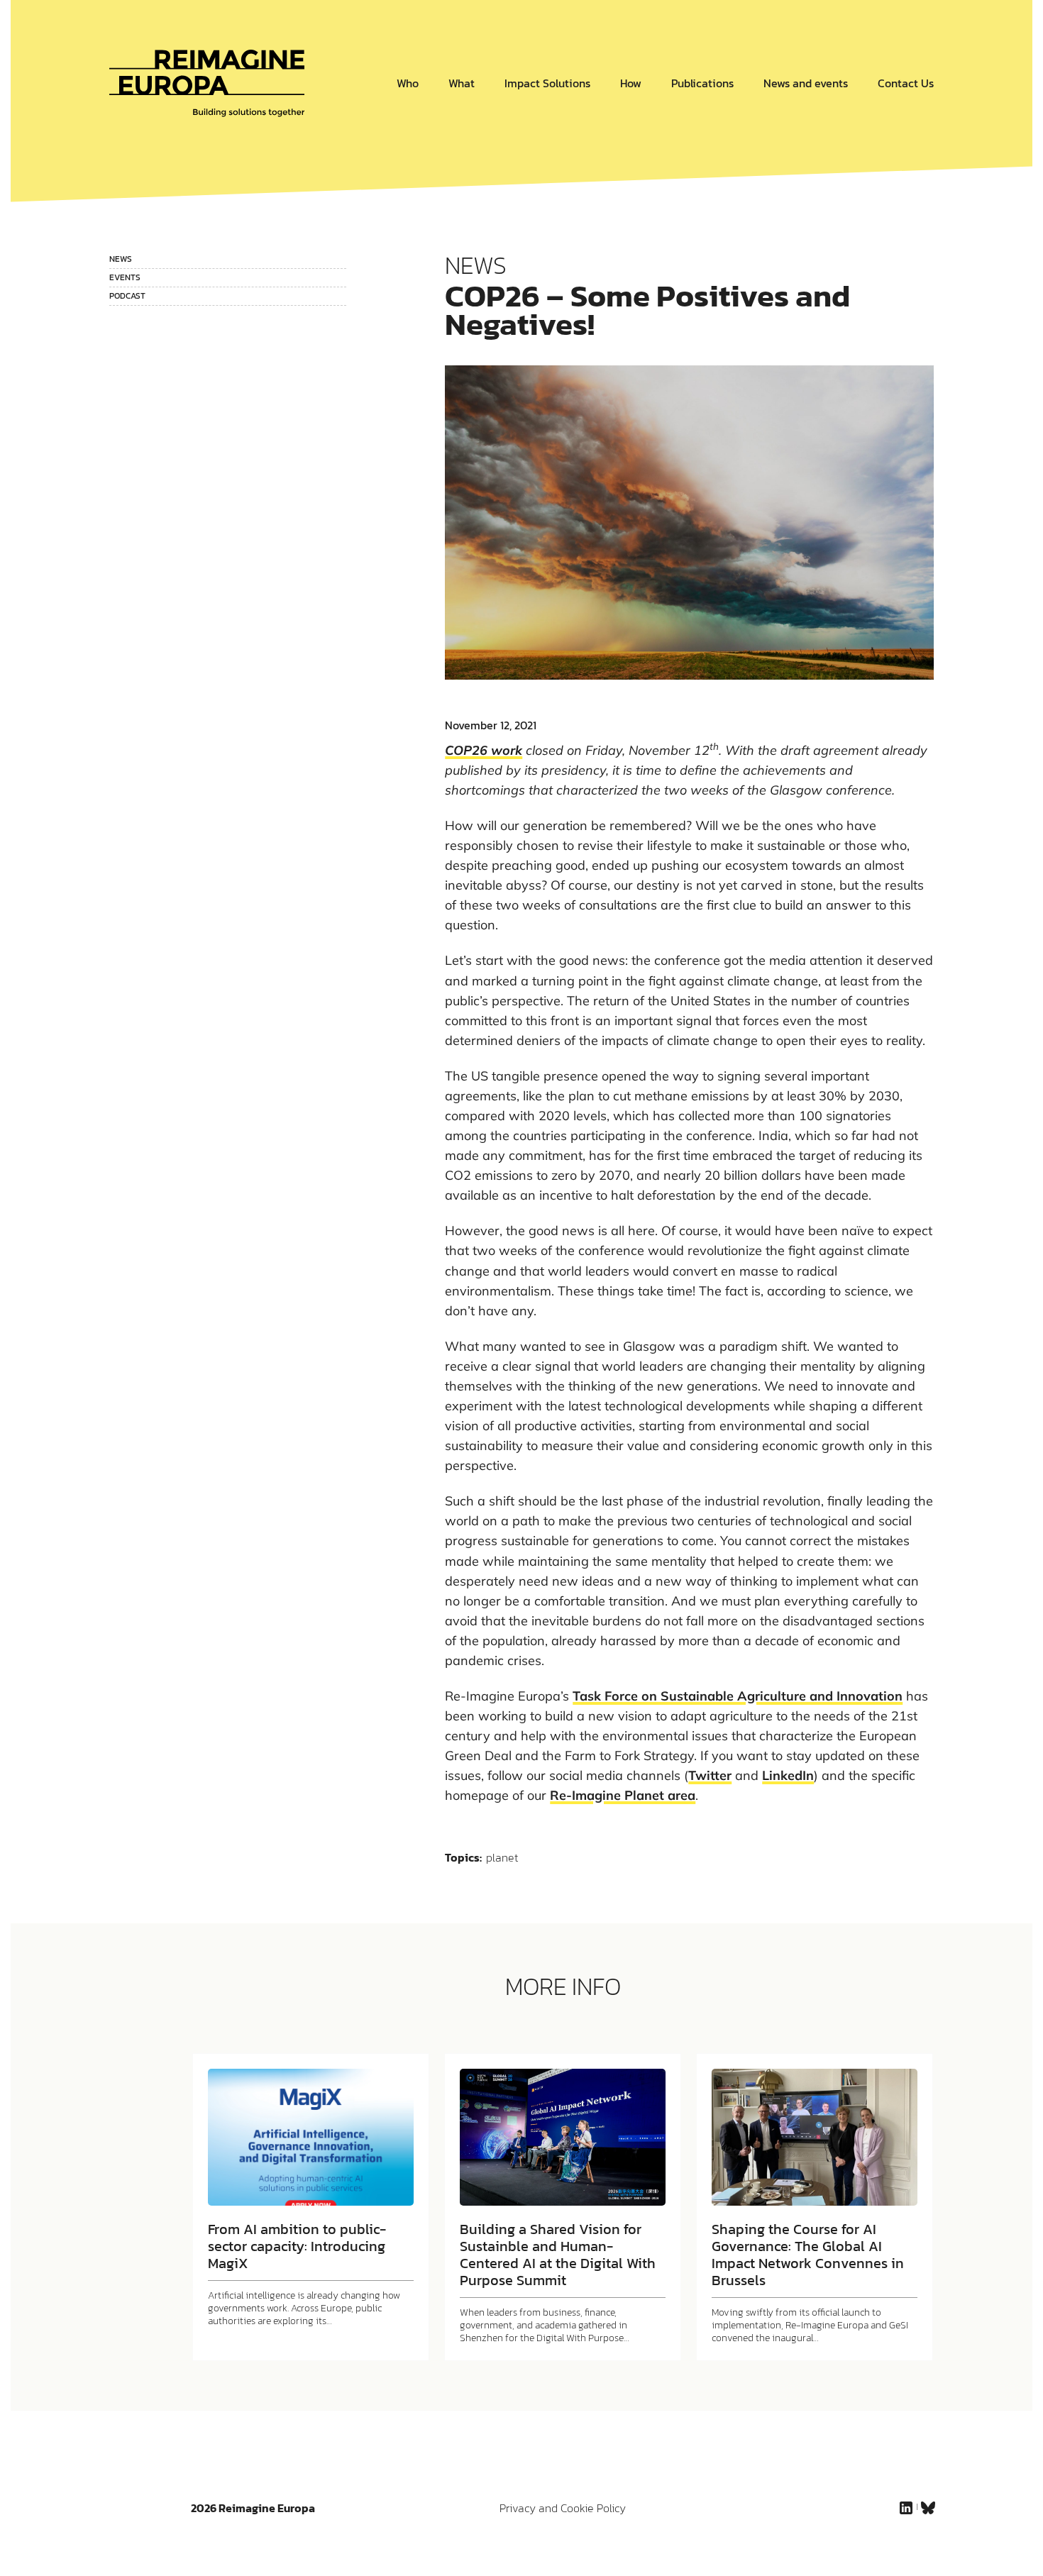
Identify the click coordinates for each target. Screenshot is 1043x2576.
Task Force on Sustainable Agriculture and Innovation (738, 1696)
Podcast (127, 296)
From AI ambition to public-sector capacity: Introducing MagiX (297, 2246)
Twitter (710, 1775)
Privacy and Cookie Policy (563, 2508)
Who (408, 83)
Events (125, 277)
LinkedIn (788, 1775)
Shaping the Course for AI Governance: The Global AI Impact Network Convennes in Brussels (808, 2255)
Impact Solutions (547, 83)
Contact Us (906, 83)
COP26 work (484, 750)
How (631, 83)
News (121, 259)
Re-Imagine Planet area (623, 1795)
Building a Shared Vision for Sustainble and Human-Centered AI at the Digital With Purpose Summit (558, 2255)
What (462, 83)
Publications (702, 83)
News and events (806, 83)
